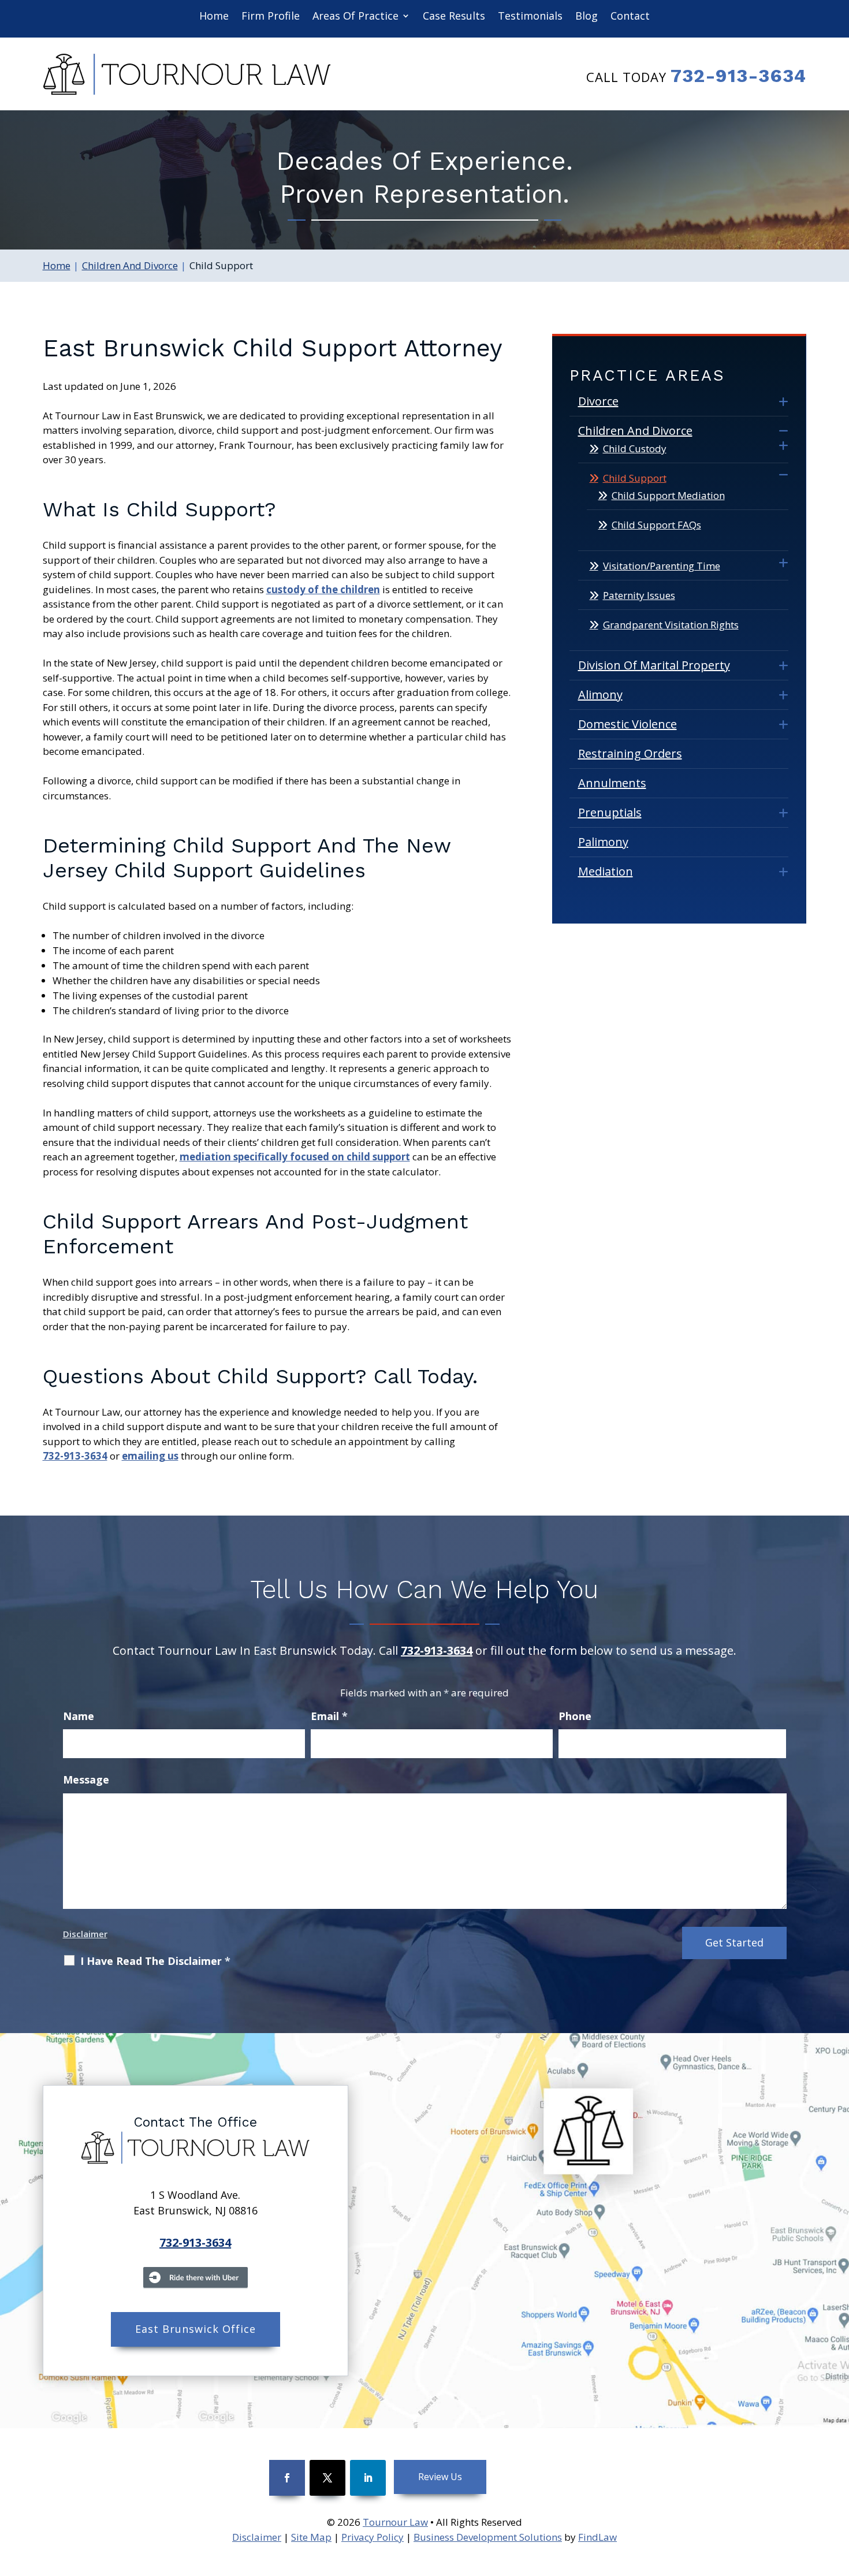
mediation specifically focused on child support (295, 1157)
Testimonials (530, 16)
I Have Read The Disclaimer (155, 1961)
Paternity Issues (639, 595)
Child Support (635, 478)
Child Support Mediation (668, 495)
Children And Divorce (635, 431)
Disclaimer (85, 1934)
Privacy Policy (373, 2537)
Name (79, 1716)
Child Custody (635, 448)
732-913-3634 (738, 76)
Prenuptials (610, 812)
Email (329, 1716)
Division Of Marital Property (654, 665)
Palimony (603, 842)
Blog (587, 16)
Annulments (612, 783)
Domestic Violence (628, 724)
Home (214, 16)
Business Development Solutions (488, 2537)
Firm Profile (271, 16)
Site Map (311, 2537)
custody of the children (323, 589)
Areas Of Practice (355, 16)
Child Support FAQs (656, 525)
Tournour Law (395, 2522)
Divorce (598, 401)
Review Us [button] (440, 2477)
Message (86, 1780)
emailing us (150, 1456)
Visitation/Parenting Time (662, 566)
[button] (837, 2492)
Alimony (600, 695)
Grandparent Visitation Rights (671, 625)
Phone (575, 1716)
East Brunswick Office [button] (196, 2329)
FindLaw (597, 2537)
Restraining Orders (630, 753)
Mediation (606, 871)
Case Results (454, 16)
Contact (630, 16)
